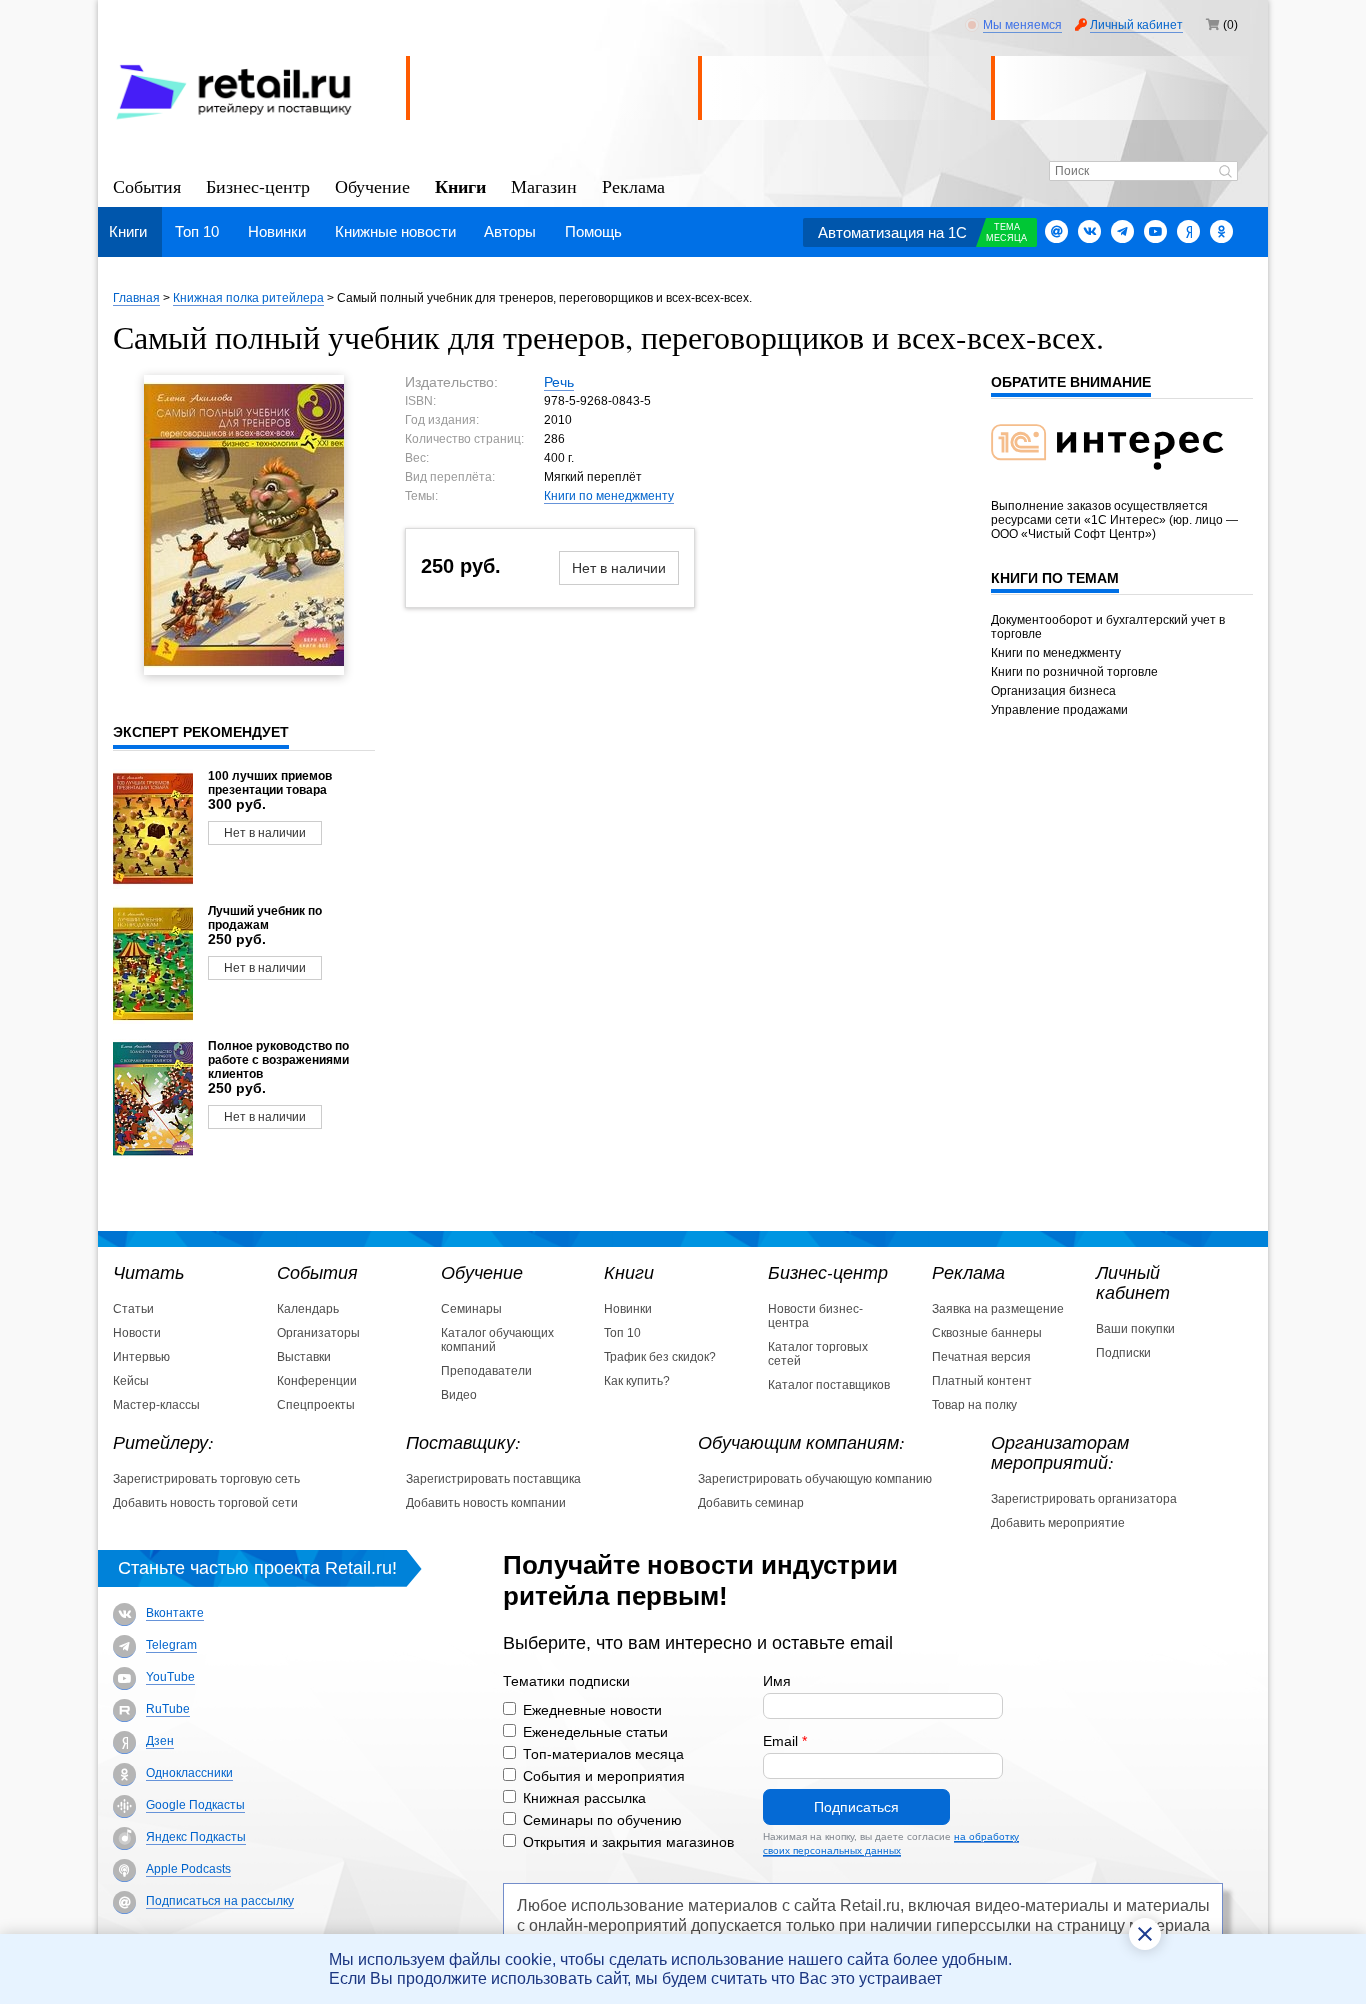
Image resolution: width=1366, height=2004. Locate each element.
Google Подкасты (195, 1805)
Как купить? (637, 1381)
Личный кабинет (1136, 25)
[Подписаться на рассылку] (1056, 231)
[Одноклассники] (1221, 231)
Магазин (544, 185)
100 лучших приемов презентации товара (270, 783)
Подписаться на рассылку (220, 1901)
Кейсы (131, 1381)
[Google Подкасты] (124, 1806)
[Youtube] (1155, 231)
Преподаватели (486, 1371)
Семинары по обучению (602, 1820)
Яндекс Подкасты (196, 1837)
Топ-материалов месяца (603, 1754)
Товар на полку (974, 1405)
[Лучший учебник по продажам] (153, 964)
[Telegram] (1122, 231)
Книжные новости (395, 231)
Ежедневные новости (592, 1710)
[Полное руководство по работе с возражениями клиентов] (153, 1099)
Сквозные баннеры (987, 1333)
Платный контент (982, 1381)
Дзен (160, 1741)
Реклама (633, 185)
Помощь (593, 231)
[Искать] (1225, 173)
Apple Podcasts (188, 1869)
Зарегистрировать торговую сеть (206, 1479)
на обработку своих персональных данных (891, 1843)
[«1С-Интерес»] (1120, 482)
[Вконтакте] (1089, 231)
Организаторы (318, 1333)
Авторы (510, 231)
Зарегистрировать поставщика (493, 1479)
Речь (559, 382)
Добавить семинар (751, 1503)
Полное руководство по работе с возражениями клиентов (278, 1060)
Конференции (317, 1381)
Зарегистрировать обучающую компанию (815, 1479)
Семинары (471, 1309)
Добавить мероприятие (1058, 1523)
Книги (460, 185)
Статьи (133, 1309)
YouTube (170, 1677)
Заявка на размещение (998, 1309)
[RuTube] (124, 1710)
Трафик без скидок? (660, 1357)
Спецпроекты (316, 1405)
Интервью (141, 1357)
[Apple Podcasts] (124, 1870)
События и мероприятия (604, 1776)
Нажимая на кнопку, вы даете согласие (891, 1843)
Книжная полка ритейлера (248, 298)
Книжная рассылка (584, 1798)
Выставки (304, 1357)
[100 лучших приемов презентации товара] (153, 829)
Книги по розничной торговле (1074, 672)
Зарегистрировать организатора (1084, 1499)
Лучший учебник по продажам (265, 918)
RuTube (168, 1709)
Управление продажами (1059, 710)
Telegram (171, 1645)
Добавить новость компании (486, 1503)
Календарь (308, 1309)
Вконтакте (175, 1613)
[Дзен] (124, 1742)
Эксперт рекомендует (201, 732)
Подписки (1123, 1353)
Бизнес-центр (258, 185)
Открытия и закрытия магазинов (628, 1842)
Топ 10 (197, 231)
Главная (136, 298)
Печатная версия (981, 1357)
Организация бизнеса (1053, 691)
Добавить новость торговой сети (205, 1503)
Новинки (277, 231)
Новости (137, 1333)
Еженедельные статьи (595, 1732)
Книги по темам (1055, 578)
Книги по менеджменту (609, 496)
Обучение (372, 185)
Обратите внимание (1071, 382)
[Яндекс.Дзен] (1188, 231)
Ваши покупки (1135, 1329)
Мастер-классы (156, 1405)
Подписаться (856, 1807)
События (147, 185)
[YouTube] (124, 1678)
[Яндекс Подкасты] (124, 1838)
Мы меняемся (1022, 25)
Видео (459, 1395)
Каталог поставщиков (829, 1385)
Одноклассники (189, 1773)
